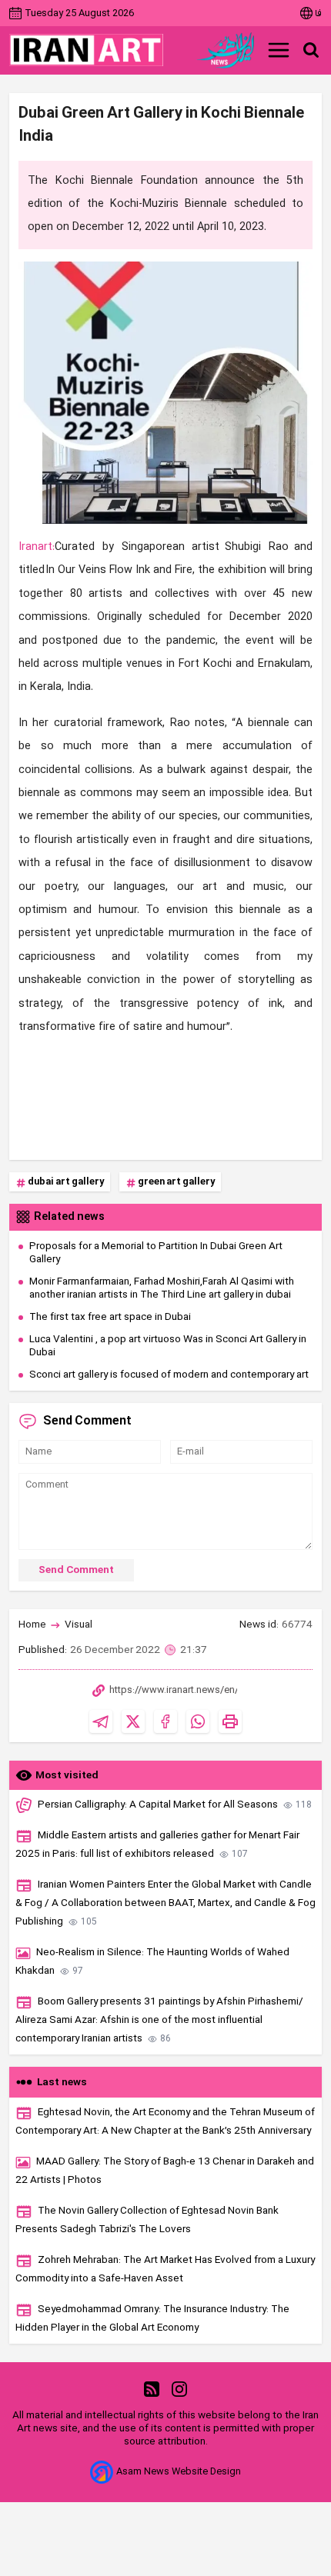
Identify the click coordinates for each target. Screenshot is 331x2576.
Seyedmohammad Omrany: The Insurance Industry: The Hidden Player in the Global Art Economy (152, 2319)
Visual (79, 1625)
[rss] (152, 2389)
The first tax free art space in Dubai (110, 1317)
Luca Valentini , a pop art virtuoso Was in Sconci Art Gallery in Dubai (168, 1346)
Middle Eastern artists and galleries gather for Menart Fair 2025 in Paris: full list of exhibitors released (157, 1845)
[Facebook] (165, 1721)
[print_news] (230, 1721)
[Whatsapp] (198, 1721)
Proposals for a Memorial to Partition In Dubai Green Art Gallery (156, 1253)
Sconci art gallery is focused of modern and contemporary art (169, 1375)
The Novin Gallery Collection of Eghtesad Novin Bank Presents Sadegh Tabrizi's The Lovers (147, 2220)
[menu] (279, 50)
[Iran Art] (86, 50)
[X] (133, 1721)
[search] (311, 50)
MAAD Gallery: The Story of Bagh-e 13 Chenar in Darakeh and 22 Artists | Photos (165, 2171)
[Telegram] (101, 1721)
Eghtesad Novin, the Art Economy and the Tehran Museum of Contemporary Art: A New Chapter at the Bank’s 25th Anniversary (165, 2122)
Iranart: (37, 547)
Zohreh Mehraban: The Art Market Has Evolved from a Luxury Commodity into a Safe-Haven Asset (165, 2269)
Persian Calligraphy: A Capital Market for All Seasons (175, 1805)
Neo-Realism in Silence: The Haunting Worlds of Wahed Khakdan (152, 1962)
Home (32, 1625)
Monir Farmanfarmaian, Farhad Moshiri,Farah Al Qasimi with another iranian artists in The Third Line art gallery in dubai (162, 1288)
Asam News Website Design (179, 2472)
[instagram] (179, 2389)
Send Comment (76, 1570)
